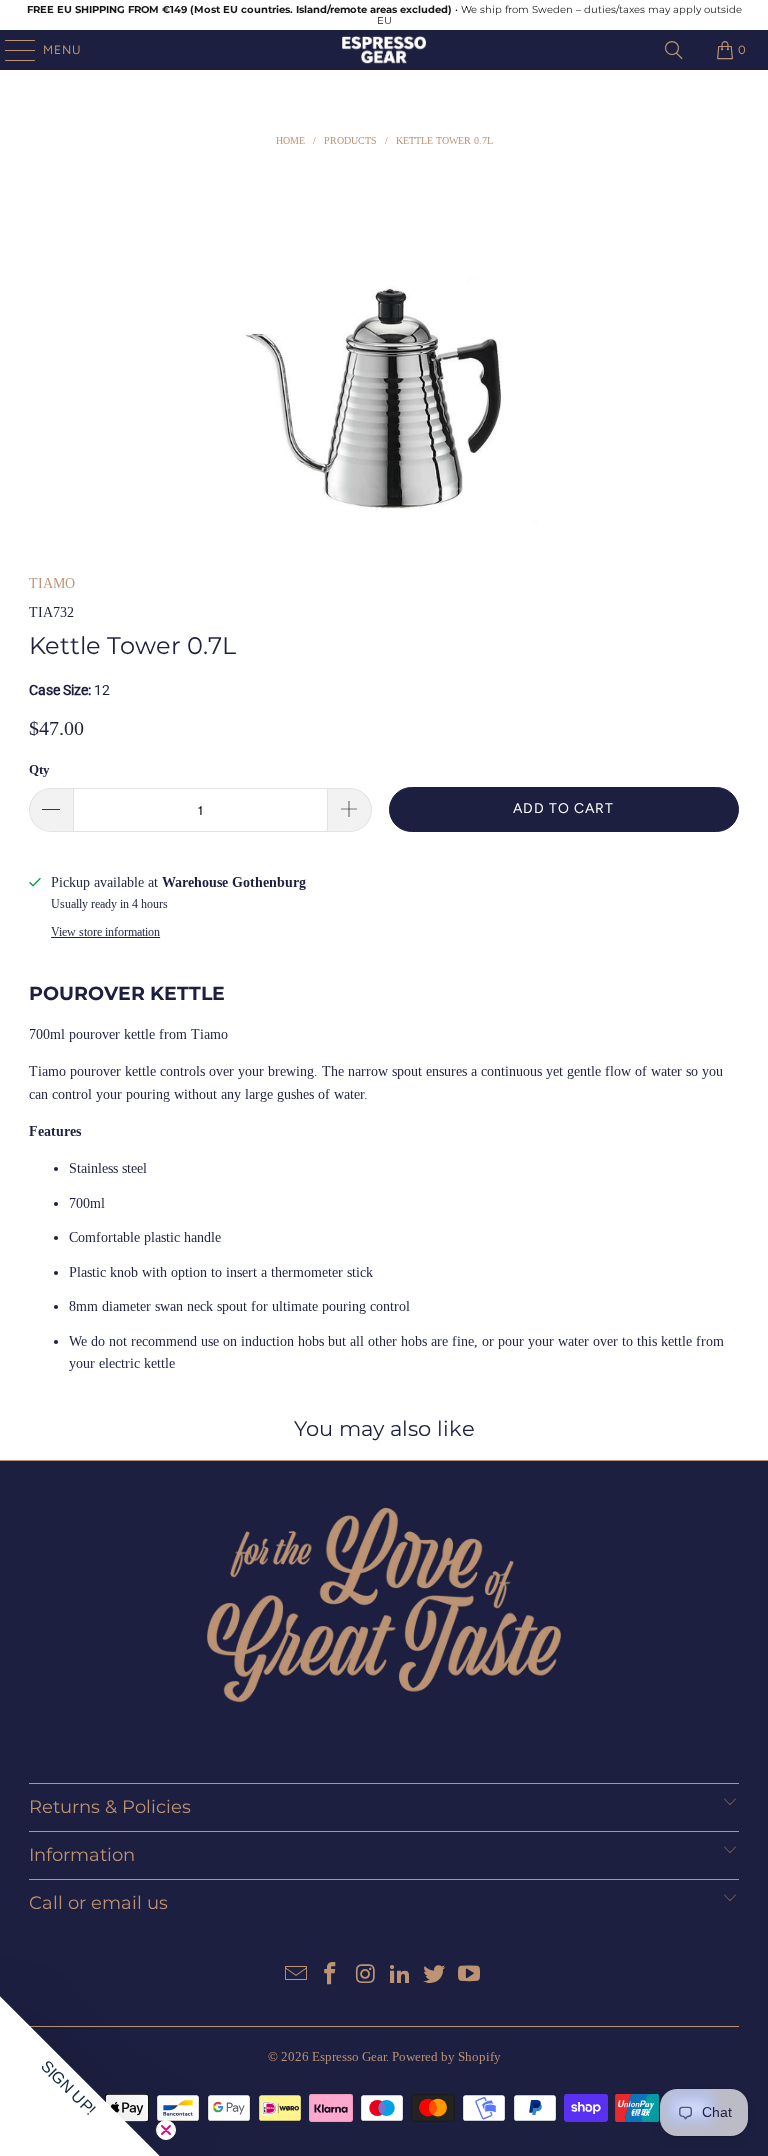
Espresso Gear (349, 2056)
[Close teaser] (166, 2130)
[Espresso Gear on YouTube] (470, 1975)
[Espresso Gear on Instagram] (366, 1975)
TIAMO (52, 583)
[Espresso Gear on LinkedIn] (401, 1975)
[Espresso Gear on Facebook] (331, 1975)
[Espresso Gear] (384, 50)
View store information (105, 932)
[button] (80, 2076)
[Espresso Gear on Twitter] (435, 1975)
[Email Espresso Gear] (296, 1975)
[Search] (674, 50)
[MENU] (10, 50)
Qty (39, 769)
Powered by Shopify (446, 2056)
